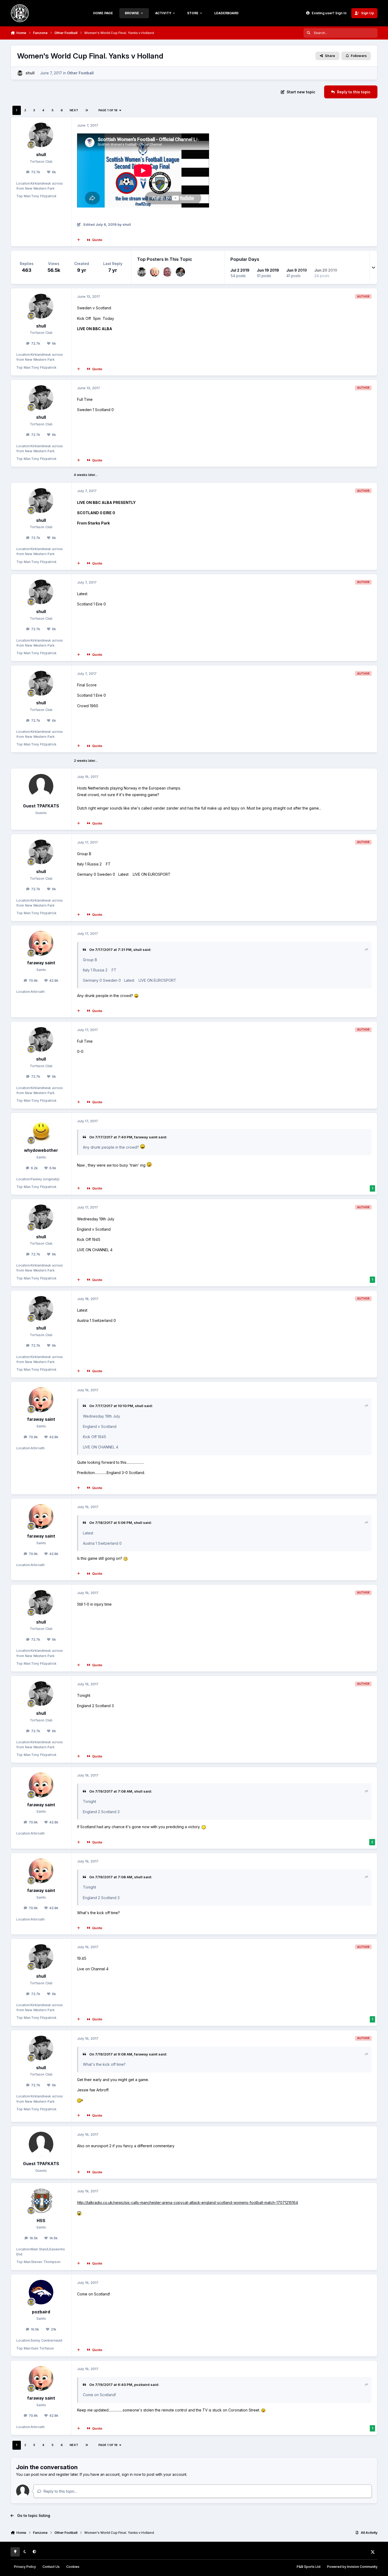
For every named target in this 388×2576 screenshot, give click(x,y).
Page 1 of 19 (108, 110)
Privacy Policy (25, 2567)
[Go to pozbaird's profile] (41, 2292)
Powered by (352, 2567)
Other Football (80, 73)
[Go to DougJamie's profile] (167, 272)
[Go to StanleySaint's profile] (180, 272)
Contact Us (51, 2567)
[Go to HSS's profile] (41, 2201)
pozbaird (41, 2312)
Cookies (73, 2567)
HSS (41, 2221)
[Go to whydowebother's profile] (41, 1131)
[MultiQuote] (79, 240)
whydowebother (41, 1150)
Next (74, 110)
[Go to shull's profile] (20, 73)
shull (30, 73)
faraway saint (41, 963)
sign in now (131, 2474)
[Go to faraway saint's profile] (155, 272)
